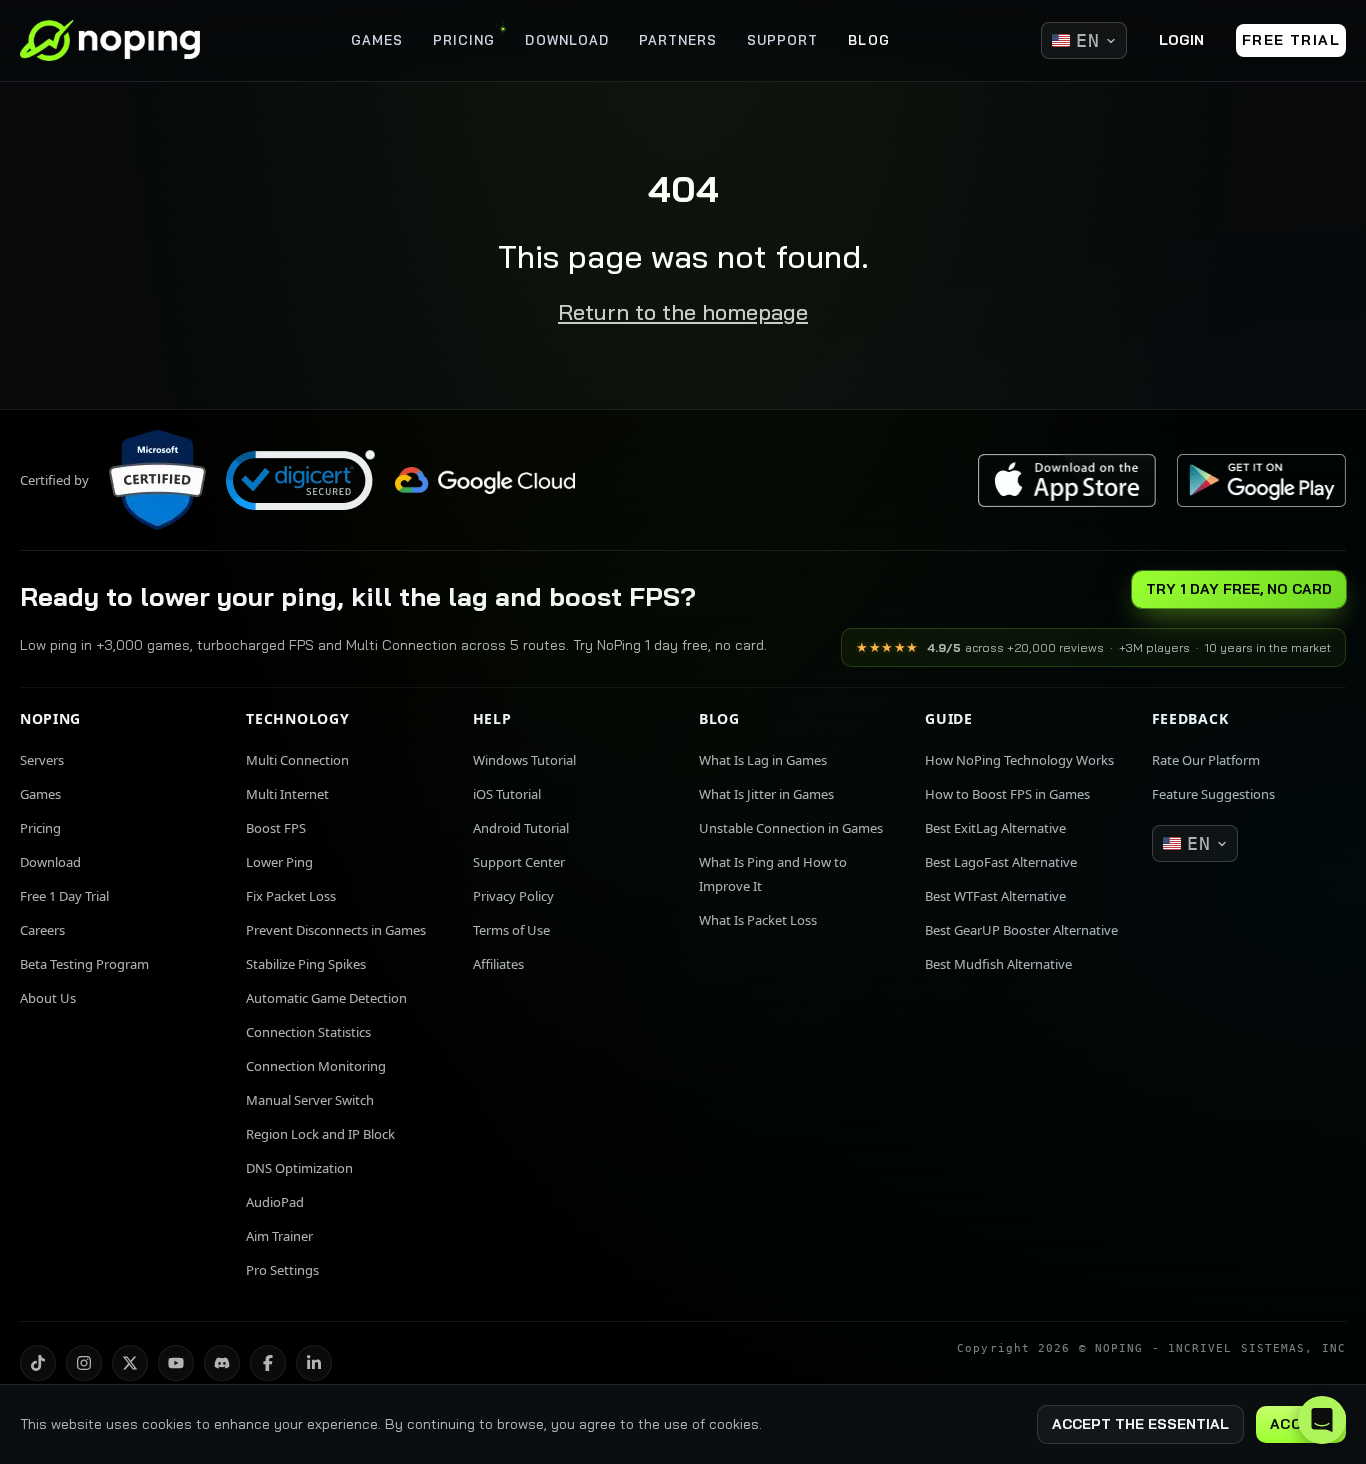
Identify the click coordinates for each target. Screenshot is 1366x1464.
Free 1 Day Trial (64, 896)
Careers (42, 930)
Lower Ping (279, 862)
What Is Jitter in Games (766, 794)
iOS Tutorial (507, 794)
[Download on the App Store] (1067, 480)
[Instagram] (84, 1363)
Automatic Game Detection (326, 998)
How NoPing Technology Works (1019, 760)
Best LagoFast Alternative (1001, 862)
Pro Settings (282, 1270)
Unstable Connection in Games (791, 828)
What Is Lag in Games (763, 760)
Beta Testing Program (84, 964)
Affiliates (498, 964)
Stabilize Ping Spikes (306, 964)
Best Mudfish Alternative (998, 964)
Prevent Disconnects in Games (336, 930)
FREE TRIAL (1291, 40)
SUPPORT (782, 40)
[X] (130, 1363)
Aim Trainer (279, 1236)
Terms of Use (511, 930)
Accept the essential (1140, 1424)
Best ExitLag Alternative (995, 828)
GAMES (377, 40)
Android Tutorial (521, 828)
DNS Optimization (299, 1168)
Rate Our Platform (1206, 760)
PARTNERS (678, 40)
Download (50, 862)
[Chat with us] (1322, 1420)
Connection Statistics (308, 1032)
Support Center (519, 862)
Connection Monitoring (316, 1066)
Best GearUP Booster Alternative (1021, 930)
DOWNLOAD (566, 40)
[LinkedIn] (314, 1363)
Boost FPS (276, 828)
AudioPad (275, 1202)
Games (40, 794)
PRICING (464, 40)
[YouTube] (176, 1363)
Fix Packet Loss (291, 896)
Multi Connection (297, 760)
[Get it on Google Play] (1261, 480)
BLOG (868, 40)
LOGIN (1181, 40)
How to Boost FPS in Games (1007, 794)
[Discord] (222, 1363)
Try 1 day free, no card (1239, 589)
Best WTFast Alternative (995, 896)
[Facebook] (268, 1363)
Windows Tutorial (524, 760)
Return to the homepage (683, 312)
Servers (42, 760)
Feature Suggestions (1213, 794)
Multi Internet (287, 794)
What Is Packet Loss (758, 920)
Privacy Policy (513, 896)
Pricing (40, 828)
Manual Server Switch (310, 1100)
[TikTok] (38, 1363)
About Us (48, 998)
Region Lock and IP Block (320, 1134)
